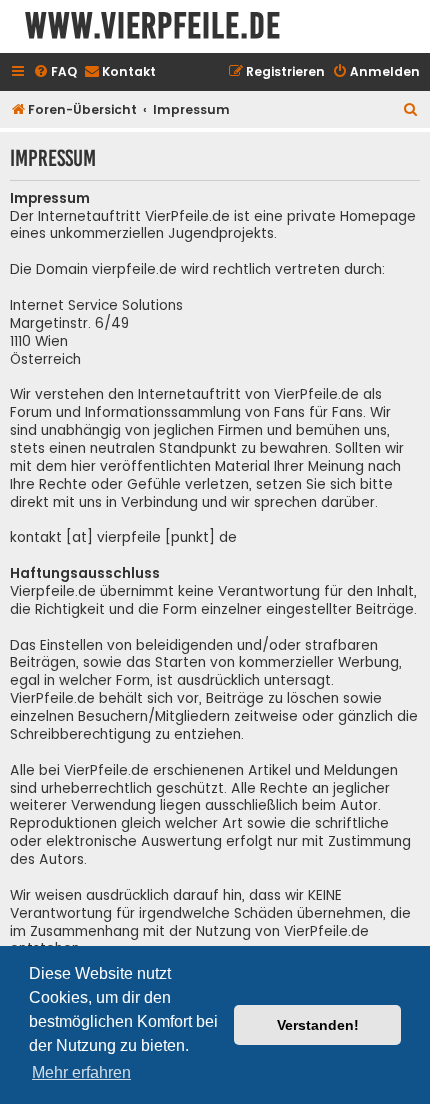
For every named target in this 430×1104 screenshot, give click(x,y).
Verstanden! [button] (318, 1025)
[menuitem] (55, 72)
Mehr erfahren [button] (81, 1072)
